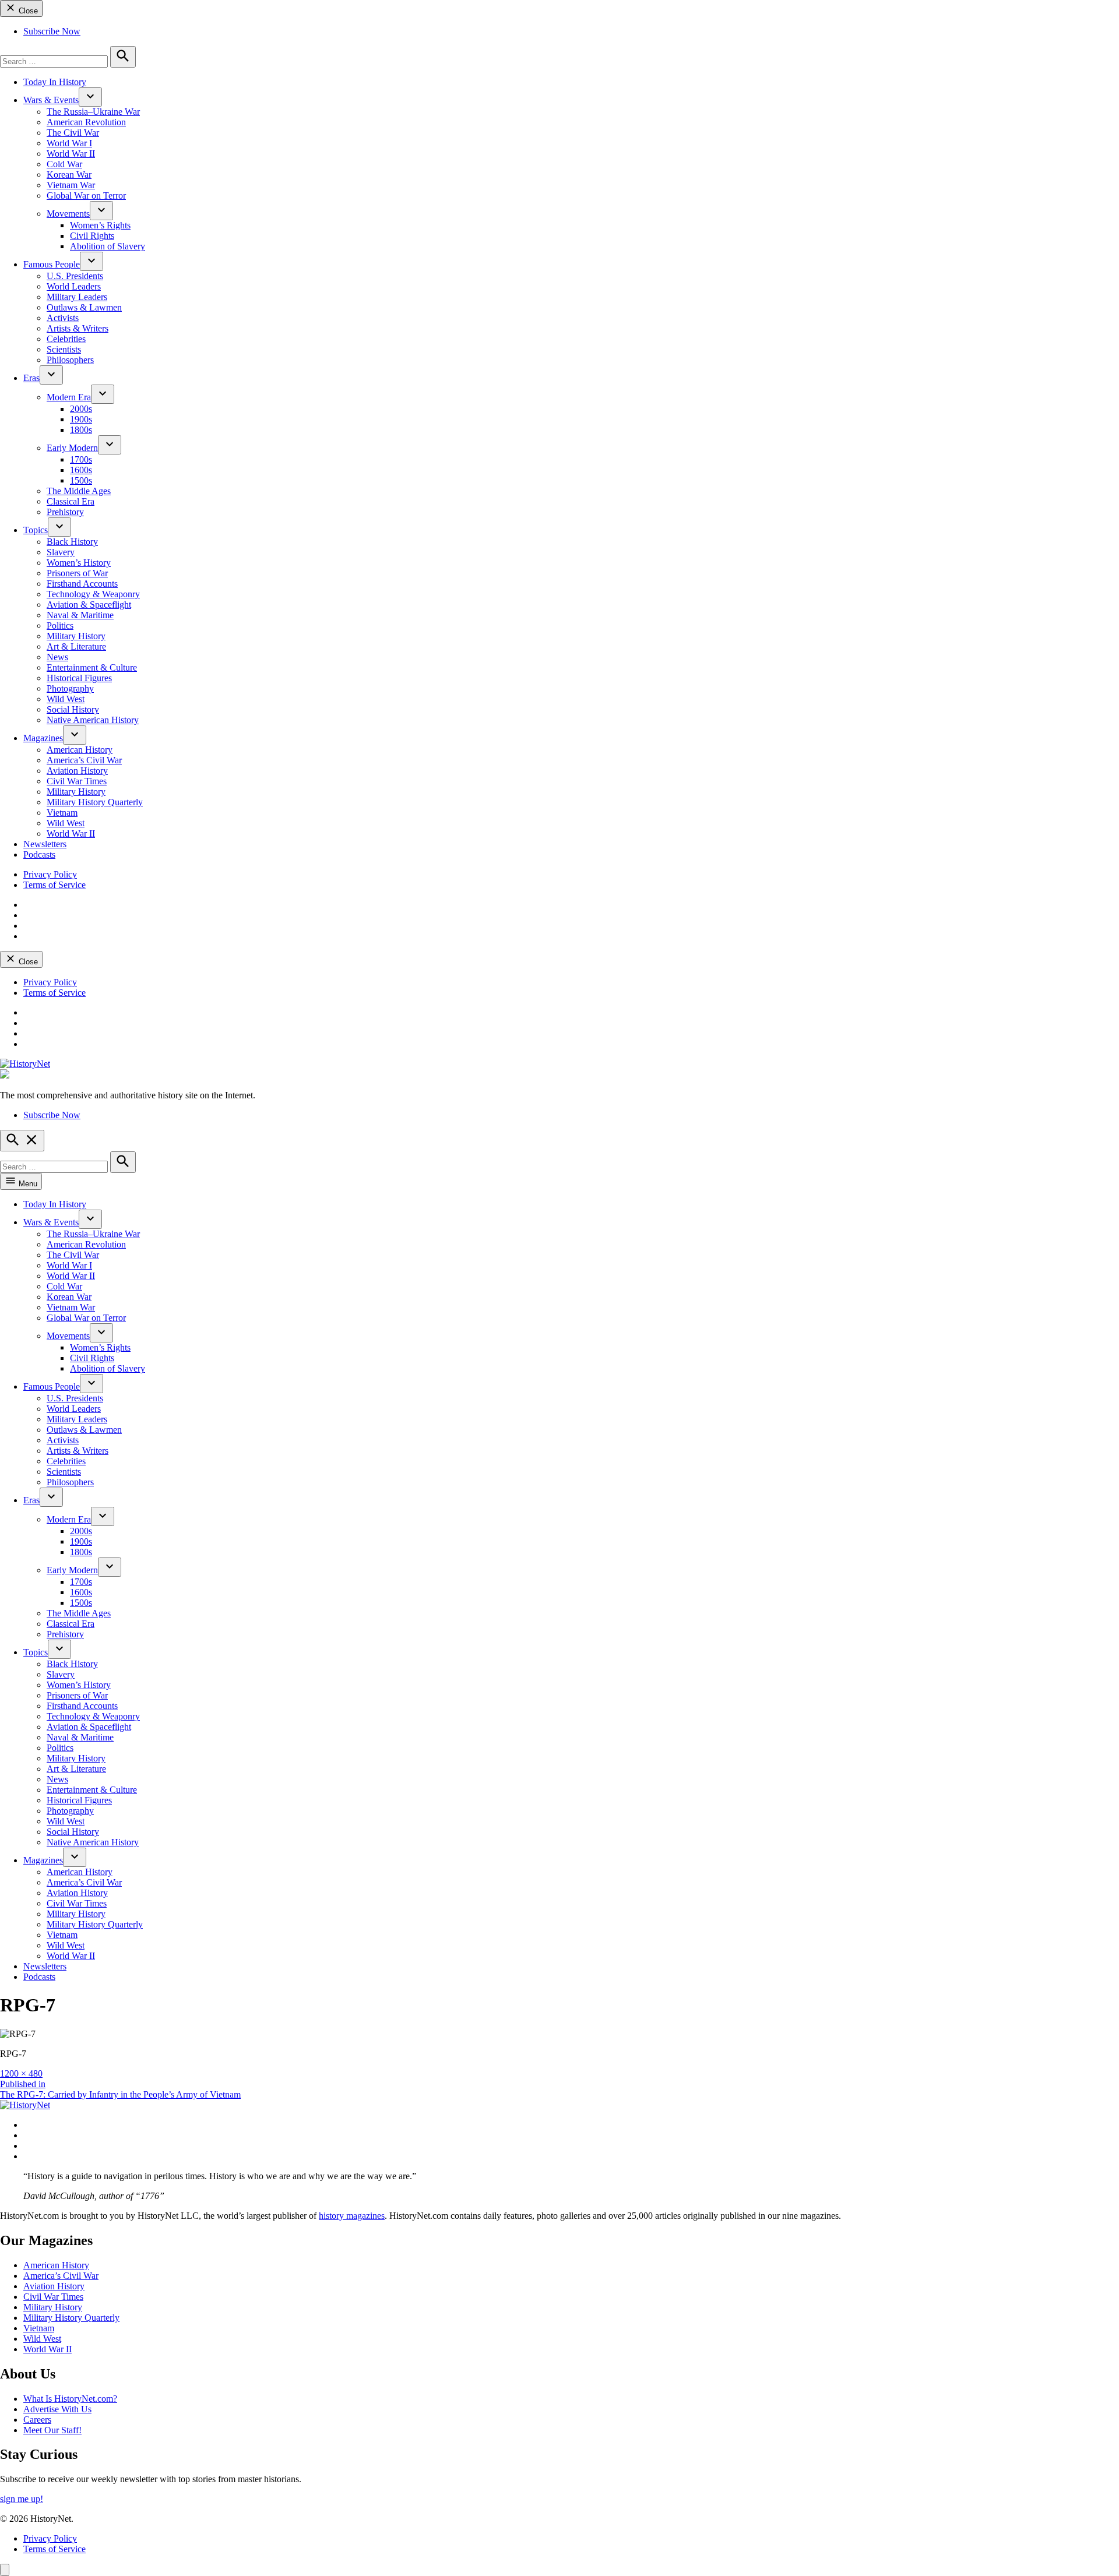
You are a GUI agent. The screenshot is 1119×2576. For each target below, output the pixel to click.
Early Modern (72, 448)
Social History (73, 709)
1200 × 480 (21, 2073)
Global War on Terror (86, 195)
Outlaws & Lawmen (84, 307)
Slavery (61, 552)
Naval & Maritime (80, 615)
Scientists (64, 349)
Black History (72, 542)
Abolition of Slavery (108, 246)
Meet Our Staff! (52, 2430)
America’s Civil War (84, 760)
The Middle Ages (79, 491)
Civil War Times (77, 781)
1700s (81, 459)
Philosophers (70, 360)
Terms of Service (54, 885)
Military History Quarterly (95, 802)
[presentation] (90, 97)
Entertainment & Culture (92, 667)
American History (80, 750)
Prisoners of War (77, 573)
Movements (68, 214)
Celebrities (66, 339)
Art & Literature (76, 646)
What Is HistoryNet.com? (70, 2399)
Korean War (69, 175)
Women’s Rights (100, 225)
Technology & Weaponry (93, 594)
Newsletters (45, 844)
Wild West (66, 699)
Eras (31, 378)
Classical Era (71, 501)
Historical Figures (79, 678)
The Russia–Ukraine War (93, 112)
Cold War (64, 164)
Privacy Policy (50, 874)
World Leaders (74, 286)
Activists (63, 318)
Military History (76, 636)
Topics (36, 530)
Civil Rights (92, 236)
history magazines (352, 2216)
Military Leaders (77, 297)
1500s (81, 480)
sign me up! (22, 2499)
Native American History (93, 720)
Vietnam (62, 813)
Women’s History (79, 563)
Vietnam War (71, 185)
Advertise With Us (57, 2409)
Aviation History (77, 771)
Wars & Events (51, 100)
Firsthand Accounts (82, 584)
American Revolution (86, 122)
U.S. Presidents (75, 276)
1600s (81, 470)
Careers (37, 2420)
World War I (69, 143)
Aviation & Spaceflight (89, 605)
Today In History (55, 82)
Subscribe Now (52, 31)
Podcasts (39, 854)
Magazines (43, 738)
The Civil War (73, 133)
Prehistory (65, 512)
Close (27, 11)
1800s (81, 430)
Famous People (52, 264)
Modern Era (69, 397)
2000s (81, 409)
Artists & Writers (78, 328)
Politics (60, 626)
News (57, 657)
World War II (71, 154)
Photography (70, 688)
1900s (81, 419)
